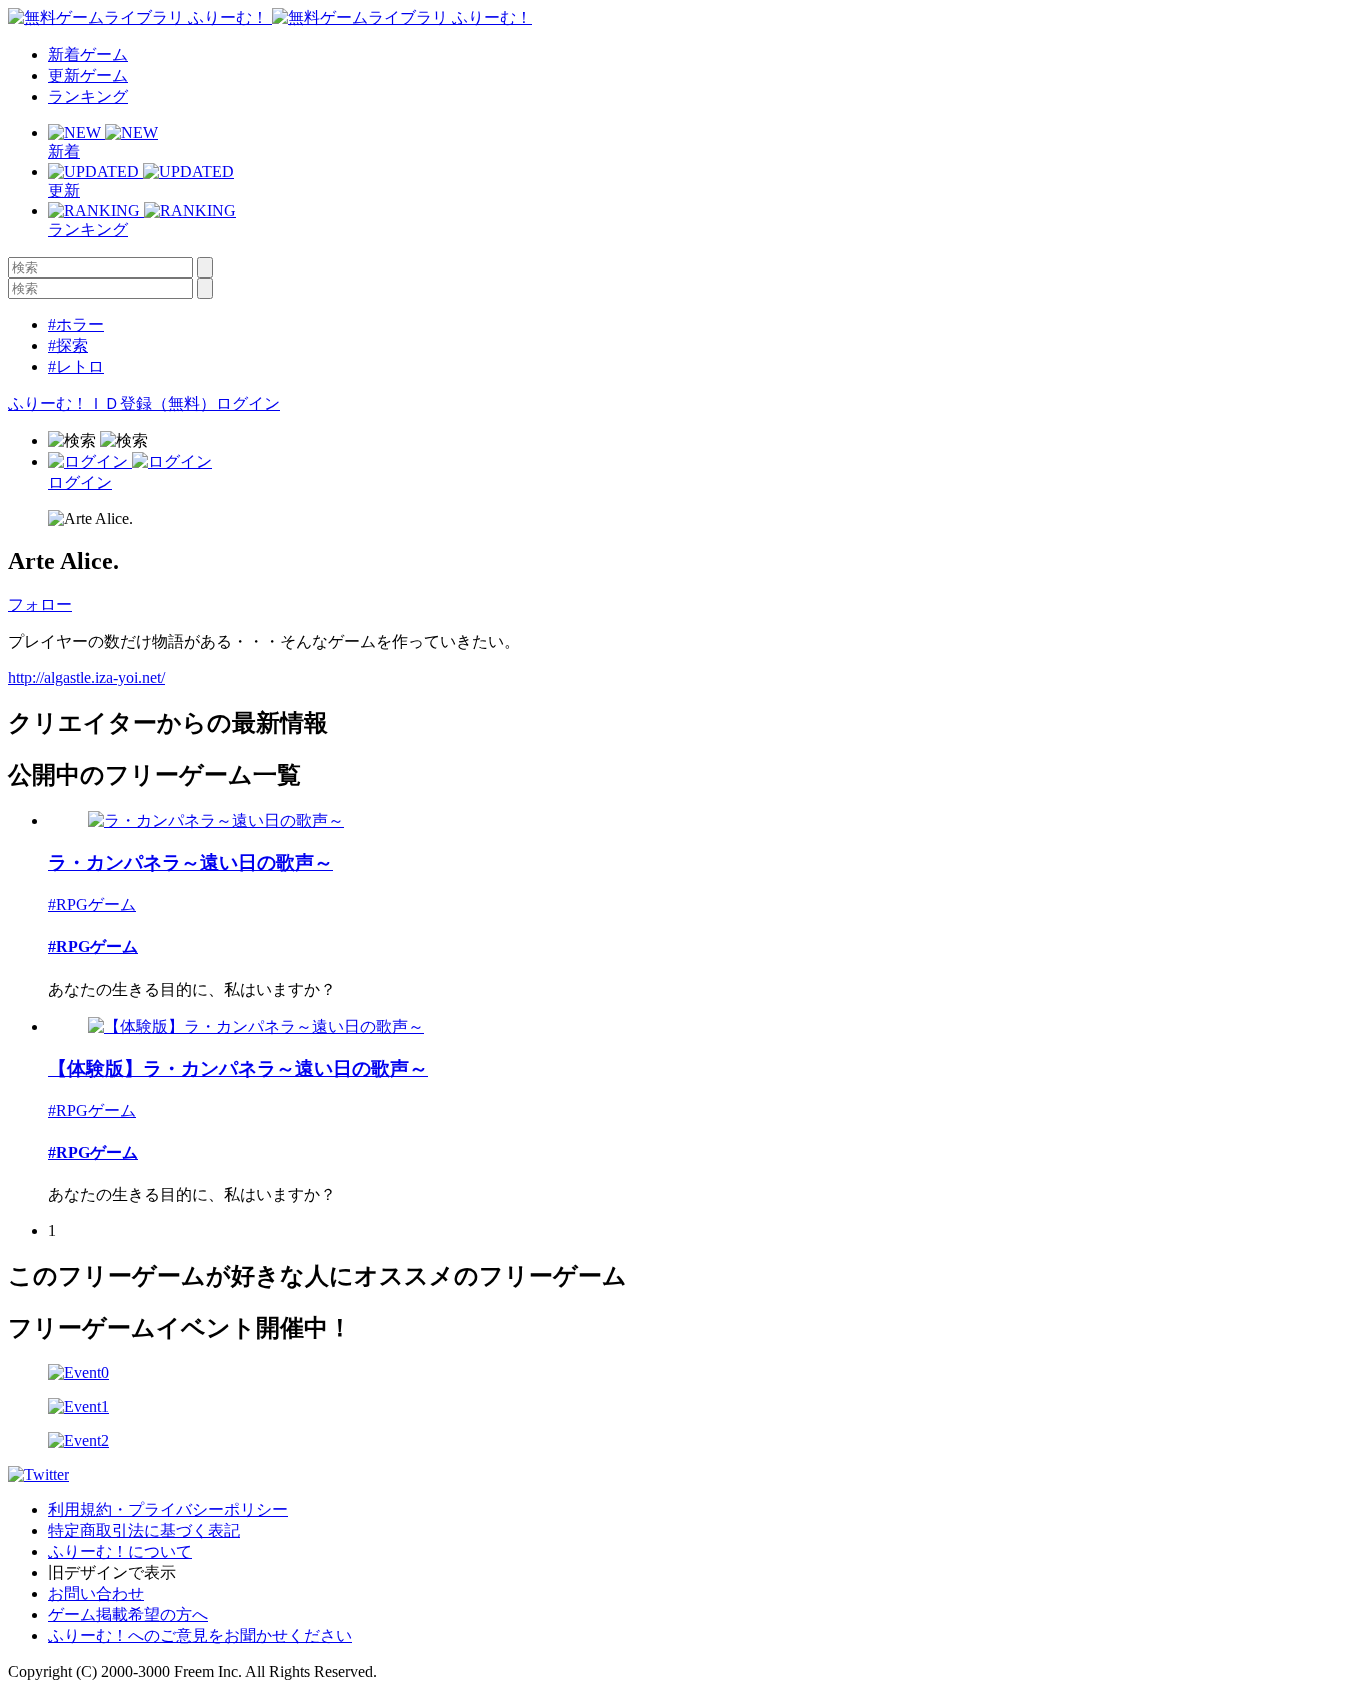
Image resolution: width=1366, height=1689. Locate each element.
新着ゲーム (88, 54)
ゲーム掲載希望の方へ (128, 1614)
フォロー (40, 604)
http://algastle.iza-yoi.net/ (86, 677)
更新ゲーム (88, 75)
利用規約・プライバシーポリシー (168, 1509)
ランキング (88, 96)
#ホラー (76, 324)
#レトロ (76, 366)
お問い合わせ (96, 1593)
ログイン (248, 403)
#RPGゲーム (92, 904)
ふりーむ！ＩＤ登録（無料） (112, 403)
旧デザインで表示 (112, 1572)
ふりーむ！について (120, 1551)
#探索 (68, 345)
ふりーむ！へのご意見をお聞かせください (200, 1635)
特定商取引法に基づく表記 (144, 1530)
